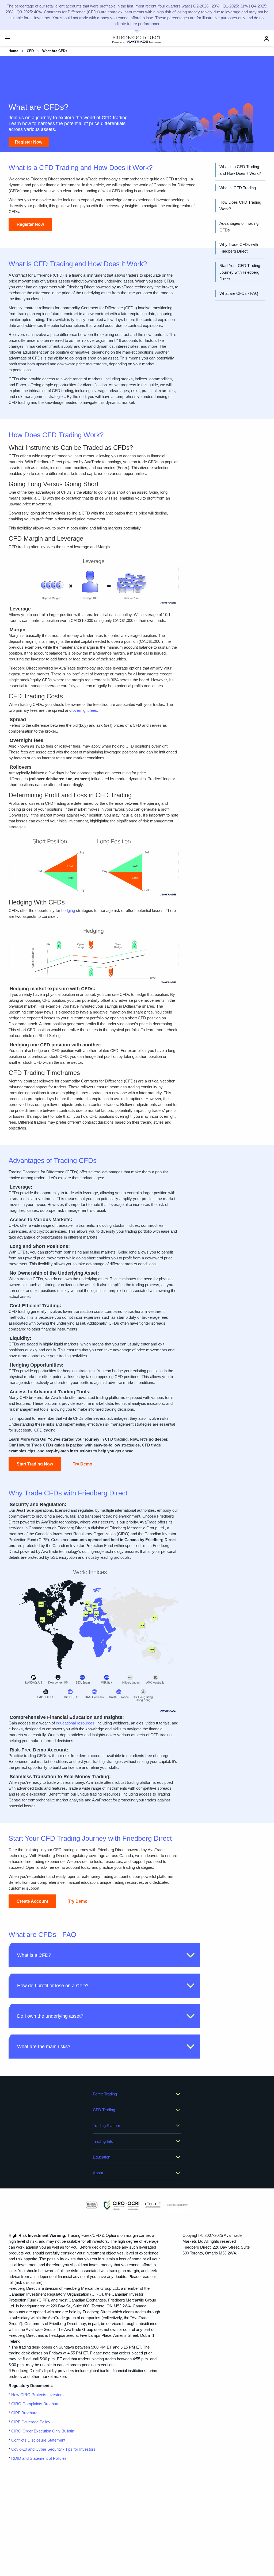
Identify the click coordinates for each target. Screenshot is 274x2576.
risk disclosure (28, 2282)
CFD (30, 51)
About (98, 2173)
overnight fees (85, 710)
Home (13, 51)
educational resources (75, 1723)
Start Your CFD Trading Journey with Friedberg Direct (240, 272)
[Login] (267, 39)
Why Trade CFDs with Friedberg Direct (239, 248)
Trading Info (103, 2141)
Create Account (32, 1901)
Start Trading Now (35, 1464)
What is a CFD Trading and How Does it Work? (240, 170)
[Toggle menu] (7, 38)
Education (102, 2157)
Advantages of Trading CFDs (239, 227)
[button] (104, 1955)
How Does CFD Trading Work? (240, 206)
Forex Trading (105, 2094)
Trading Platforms (108, 2126)
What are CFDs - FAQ (239, 293)
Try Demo (83, 1464)
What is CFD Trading (238, 188)
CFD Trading (104, 2110)
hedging (68, 910)
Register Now (29, 142)
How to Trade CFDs (35, 1445)
